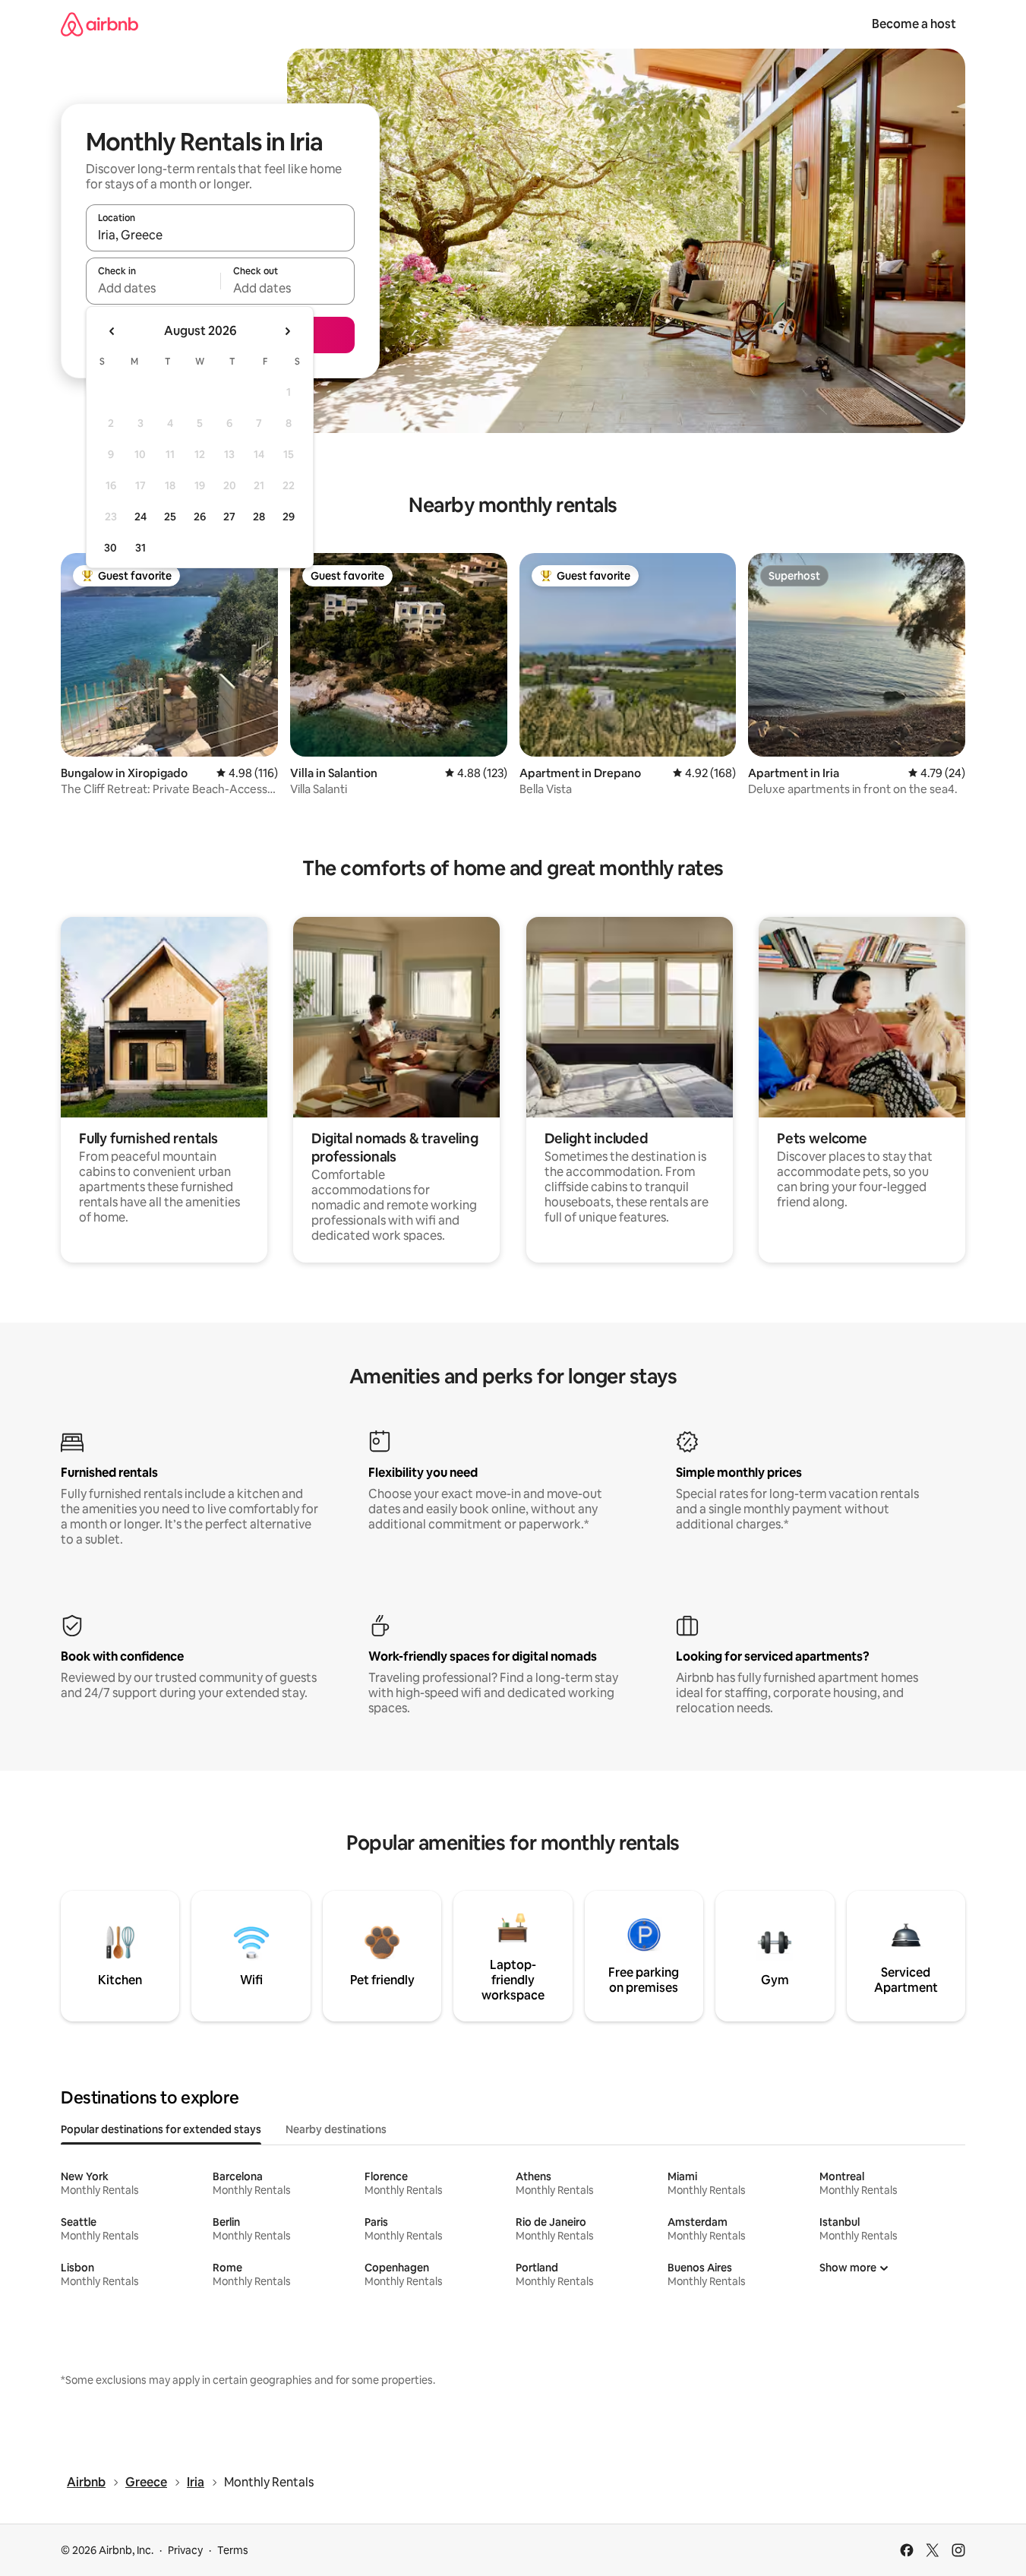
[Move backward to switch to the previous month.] (112, 331)
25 (170, 517)
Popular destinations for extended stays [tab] (161, 2129)
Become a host (914, 24)
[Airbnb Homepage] (99, 24)
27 (229, 517)
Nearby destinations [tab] (336, 2129)
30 (110, 548)
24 (140, 517)
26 (200, 517)
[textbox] (153, 288)
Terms (233, 2550)
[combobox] (220, 235)
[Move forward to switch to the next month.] (287, 331)
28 (259, 517)
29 (289, 517)
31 (140, 548)
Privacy (185, 2550)
